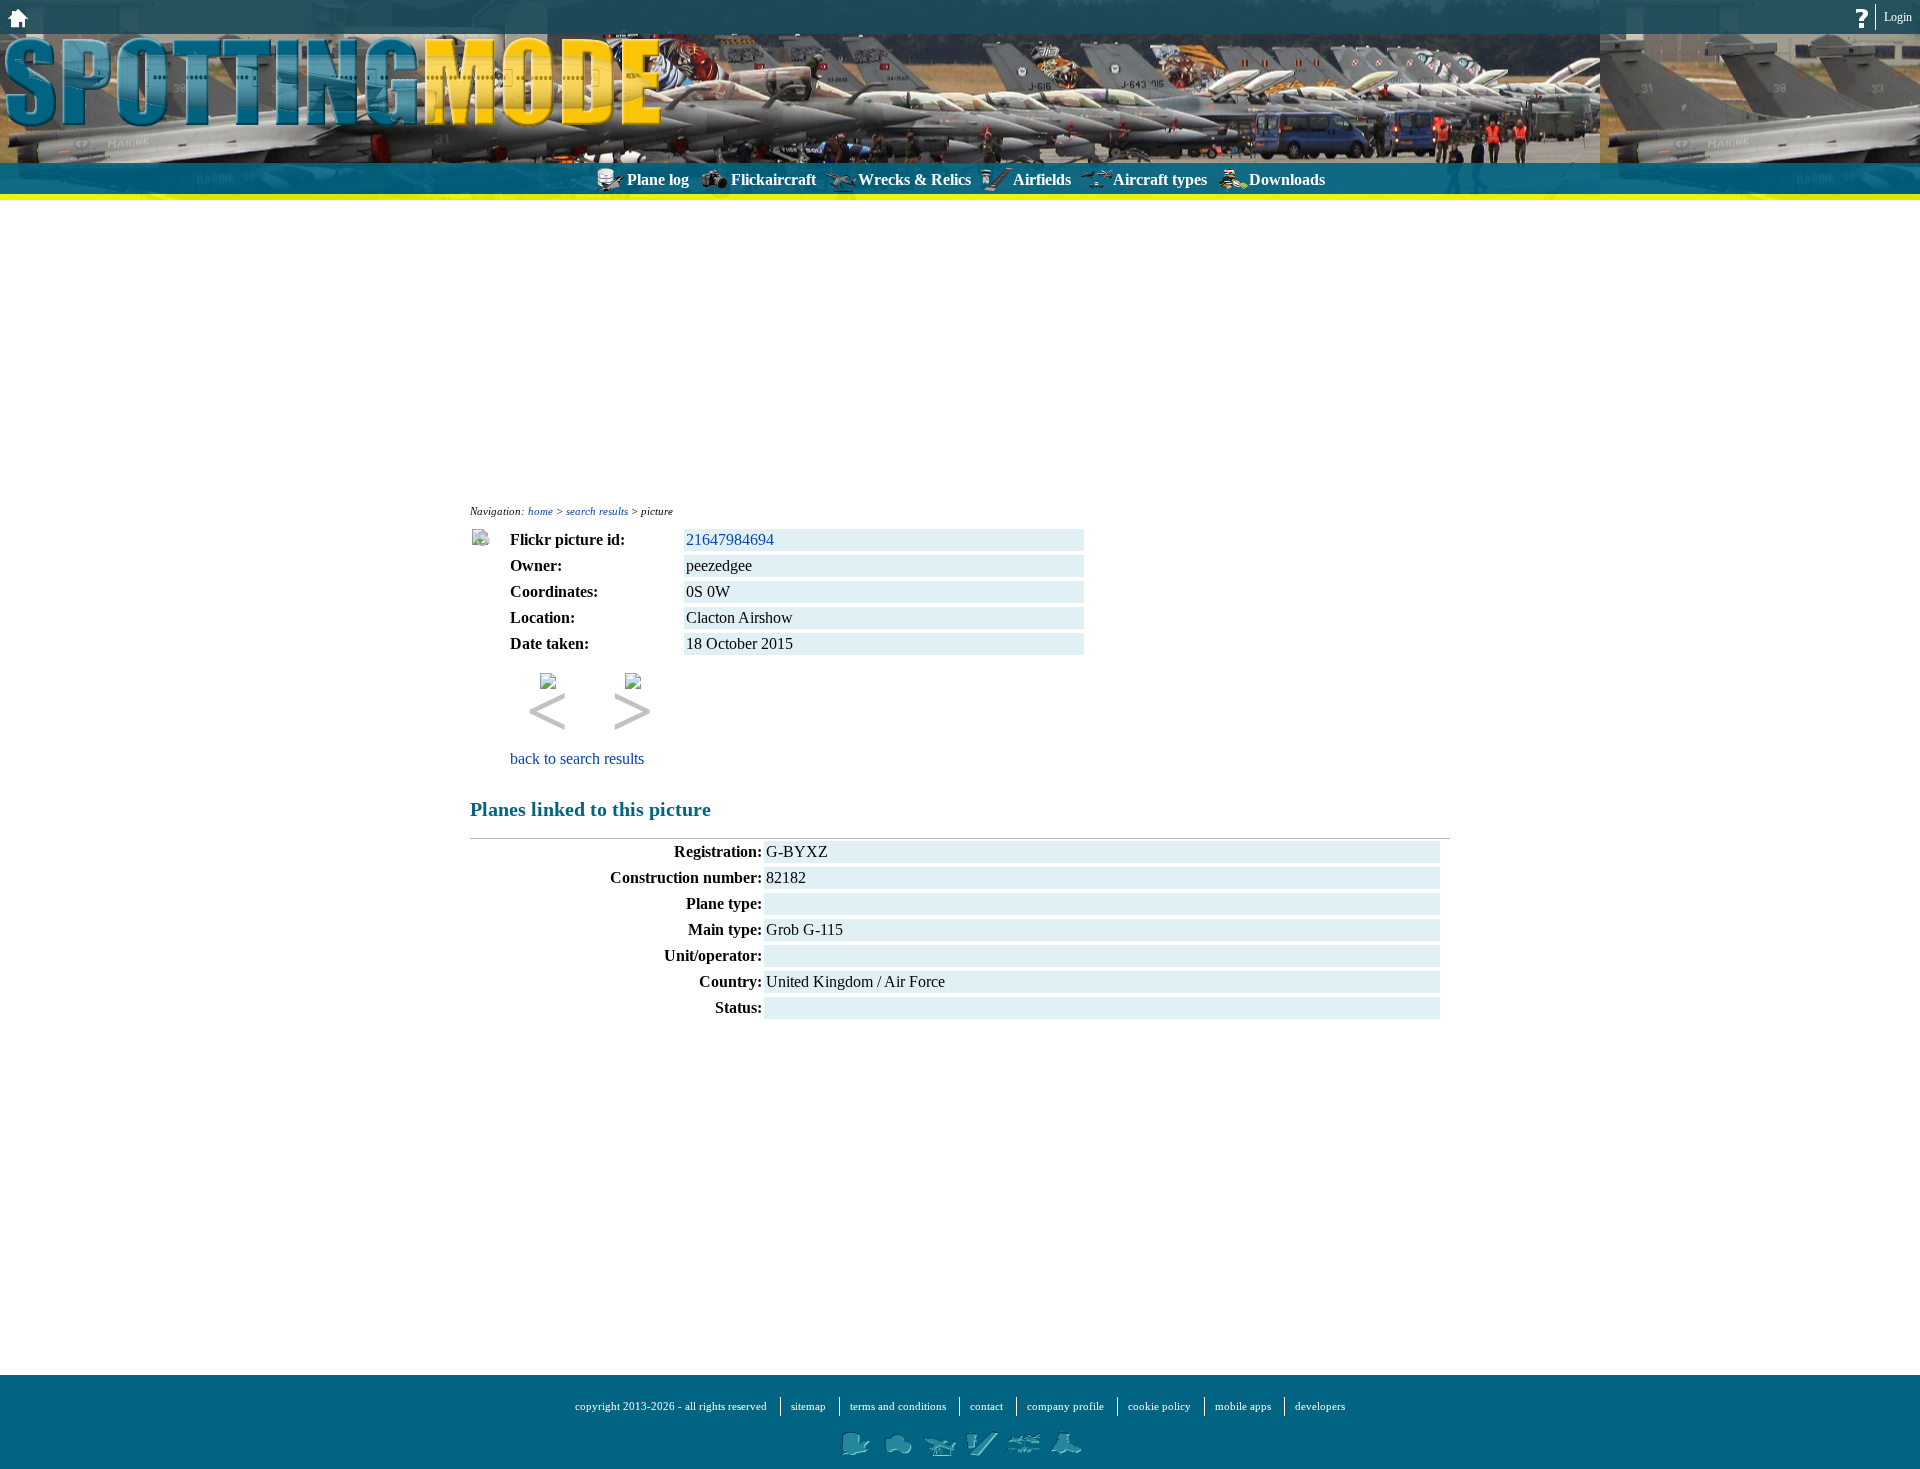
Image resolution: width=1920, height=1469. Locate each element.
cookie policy (1159, 1406)
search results (597, 511)
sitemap (808, 1406)
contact (986, 1406)
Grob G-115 (804, 929)
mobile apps (1243, 1406)
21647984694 (730, 539)
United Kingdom (819, 981)
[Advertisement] (960, 350)
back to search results (577, 758)
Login (1898, 17)
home (540, 511)
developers (1320, 1406)
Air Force (914, 981)
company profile (1065, 1406)
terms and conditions (898, 1406)
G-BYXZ (797, 851)
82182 (786, 877)
